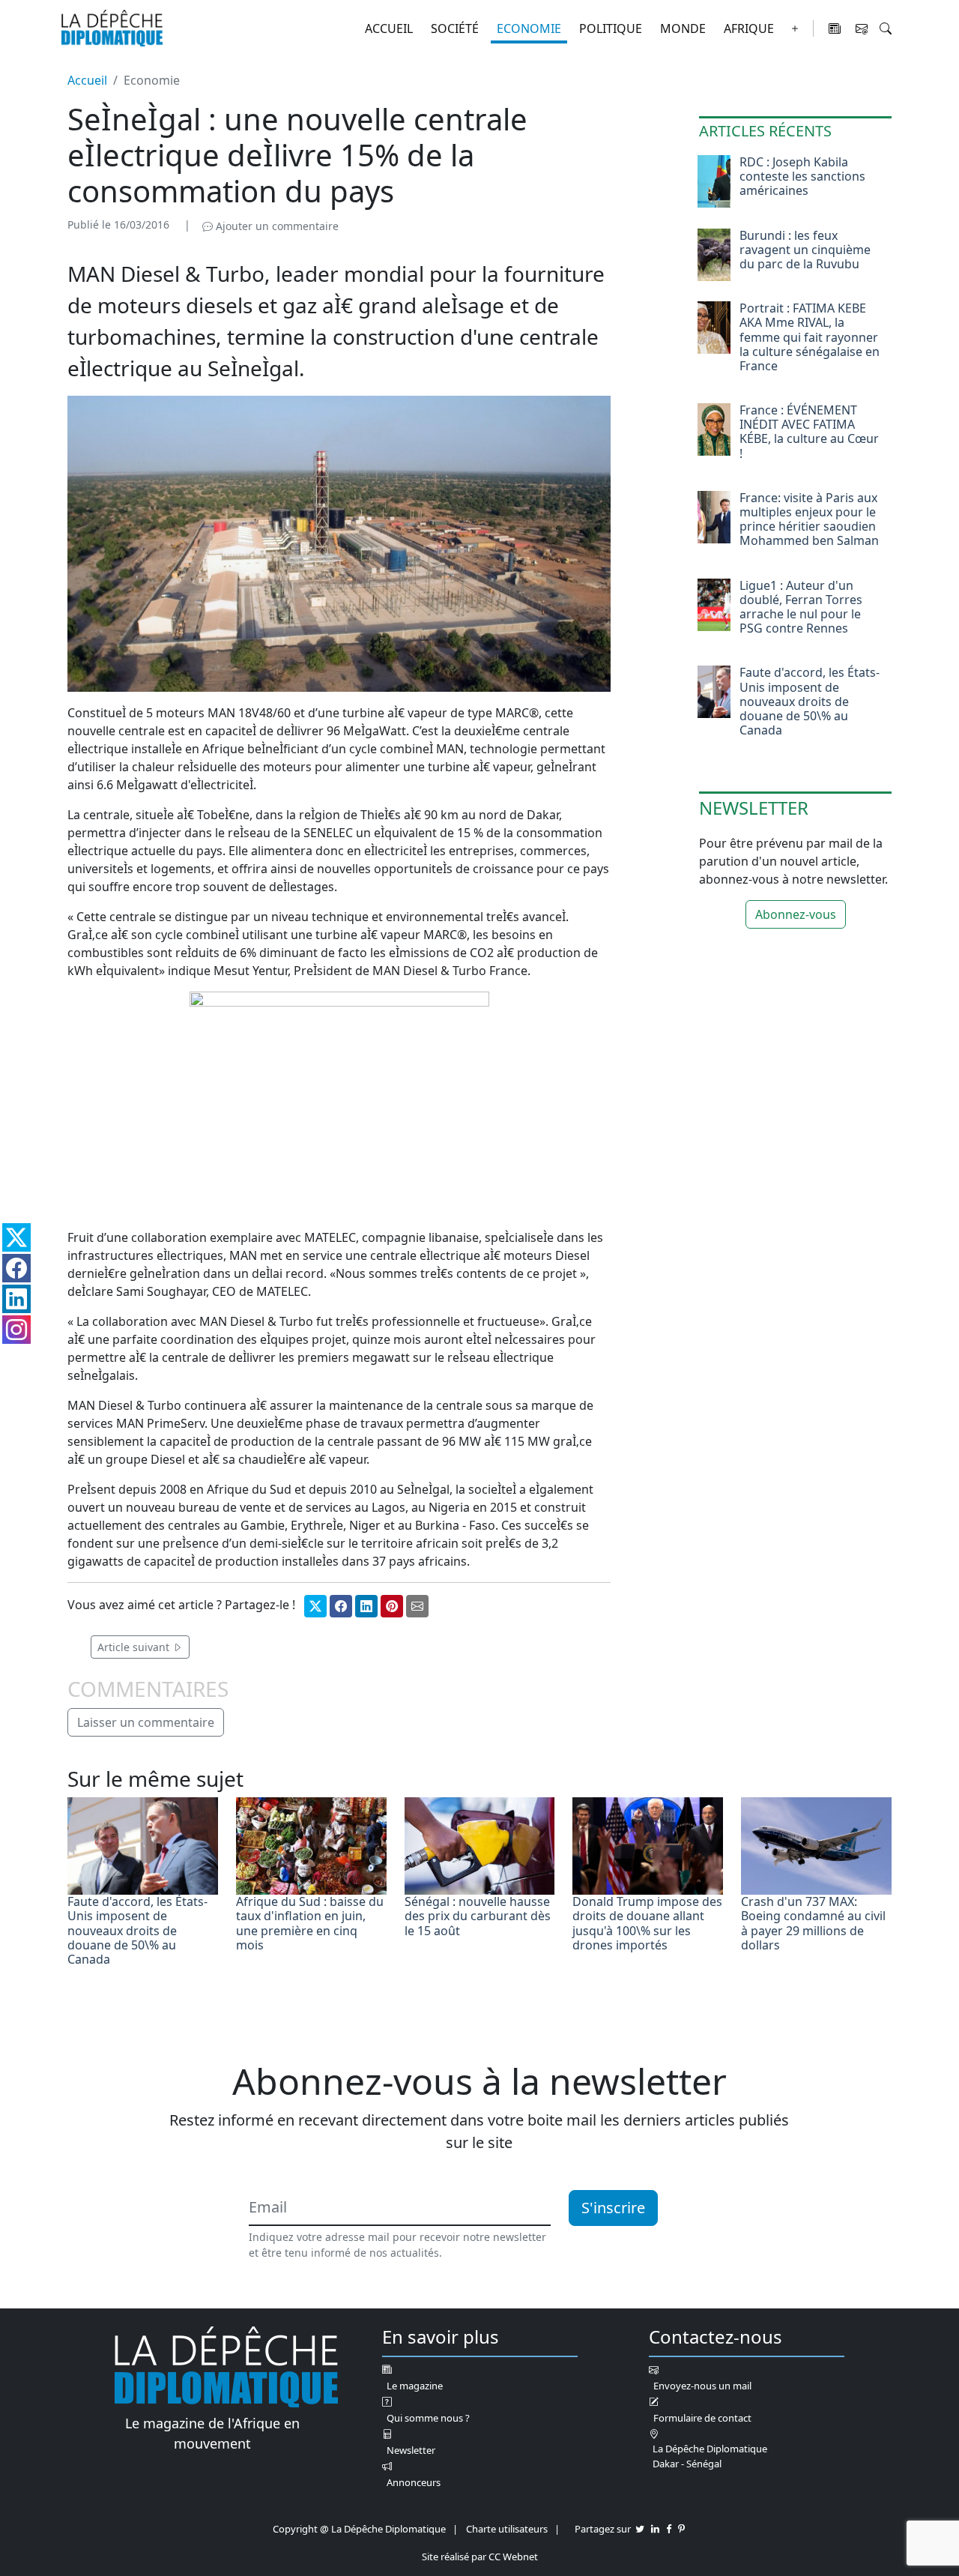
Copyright (295, 2529)
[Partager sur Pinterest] (392, 1606)
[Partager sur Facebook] (341, 1606)
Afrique (749, 28)
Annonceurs (414, 2482)
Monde (683, 28)
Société (455, 28)
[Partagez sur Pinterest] (681, 2529)
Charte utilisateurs (507, 2529)
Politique (611, 28)
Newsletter (411, 2450)
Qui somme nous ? (428, 2418)
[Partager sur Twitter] (315, 1606)
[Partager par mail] (417, 1606)
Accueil (389, 28)
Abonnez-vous (796, 914)
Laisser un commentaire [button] (146, 1722)
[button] (886, 28)
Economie (529, 28)
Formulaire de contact (702, 2418)
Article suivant (135, 1647)
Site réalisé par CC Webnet (480, 2557)
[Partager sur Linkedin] (366, 1606)
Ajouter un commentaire (276, 226)
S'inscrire (613, 2208)
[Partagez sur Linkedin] (655, 2529)
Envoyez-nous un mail (702, 2386)
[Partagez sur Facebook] (669, 2529)
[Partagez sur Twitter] (640, 2529)
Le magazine (415, 2386)
